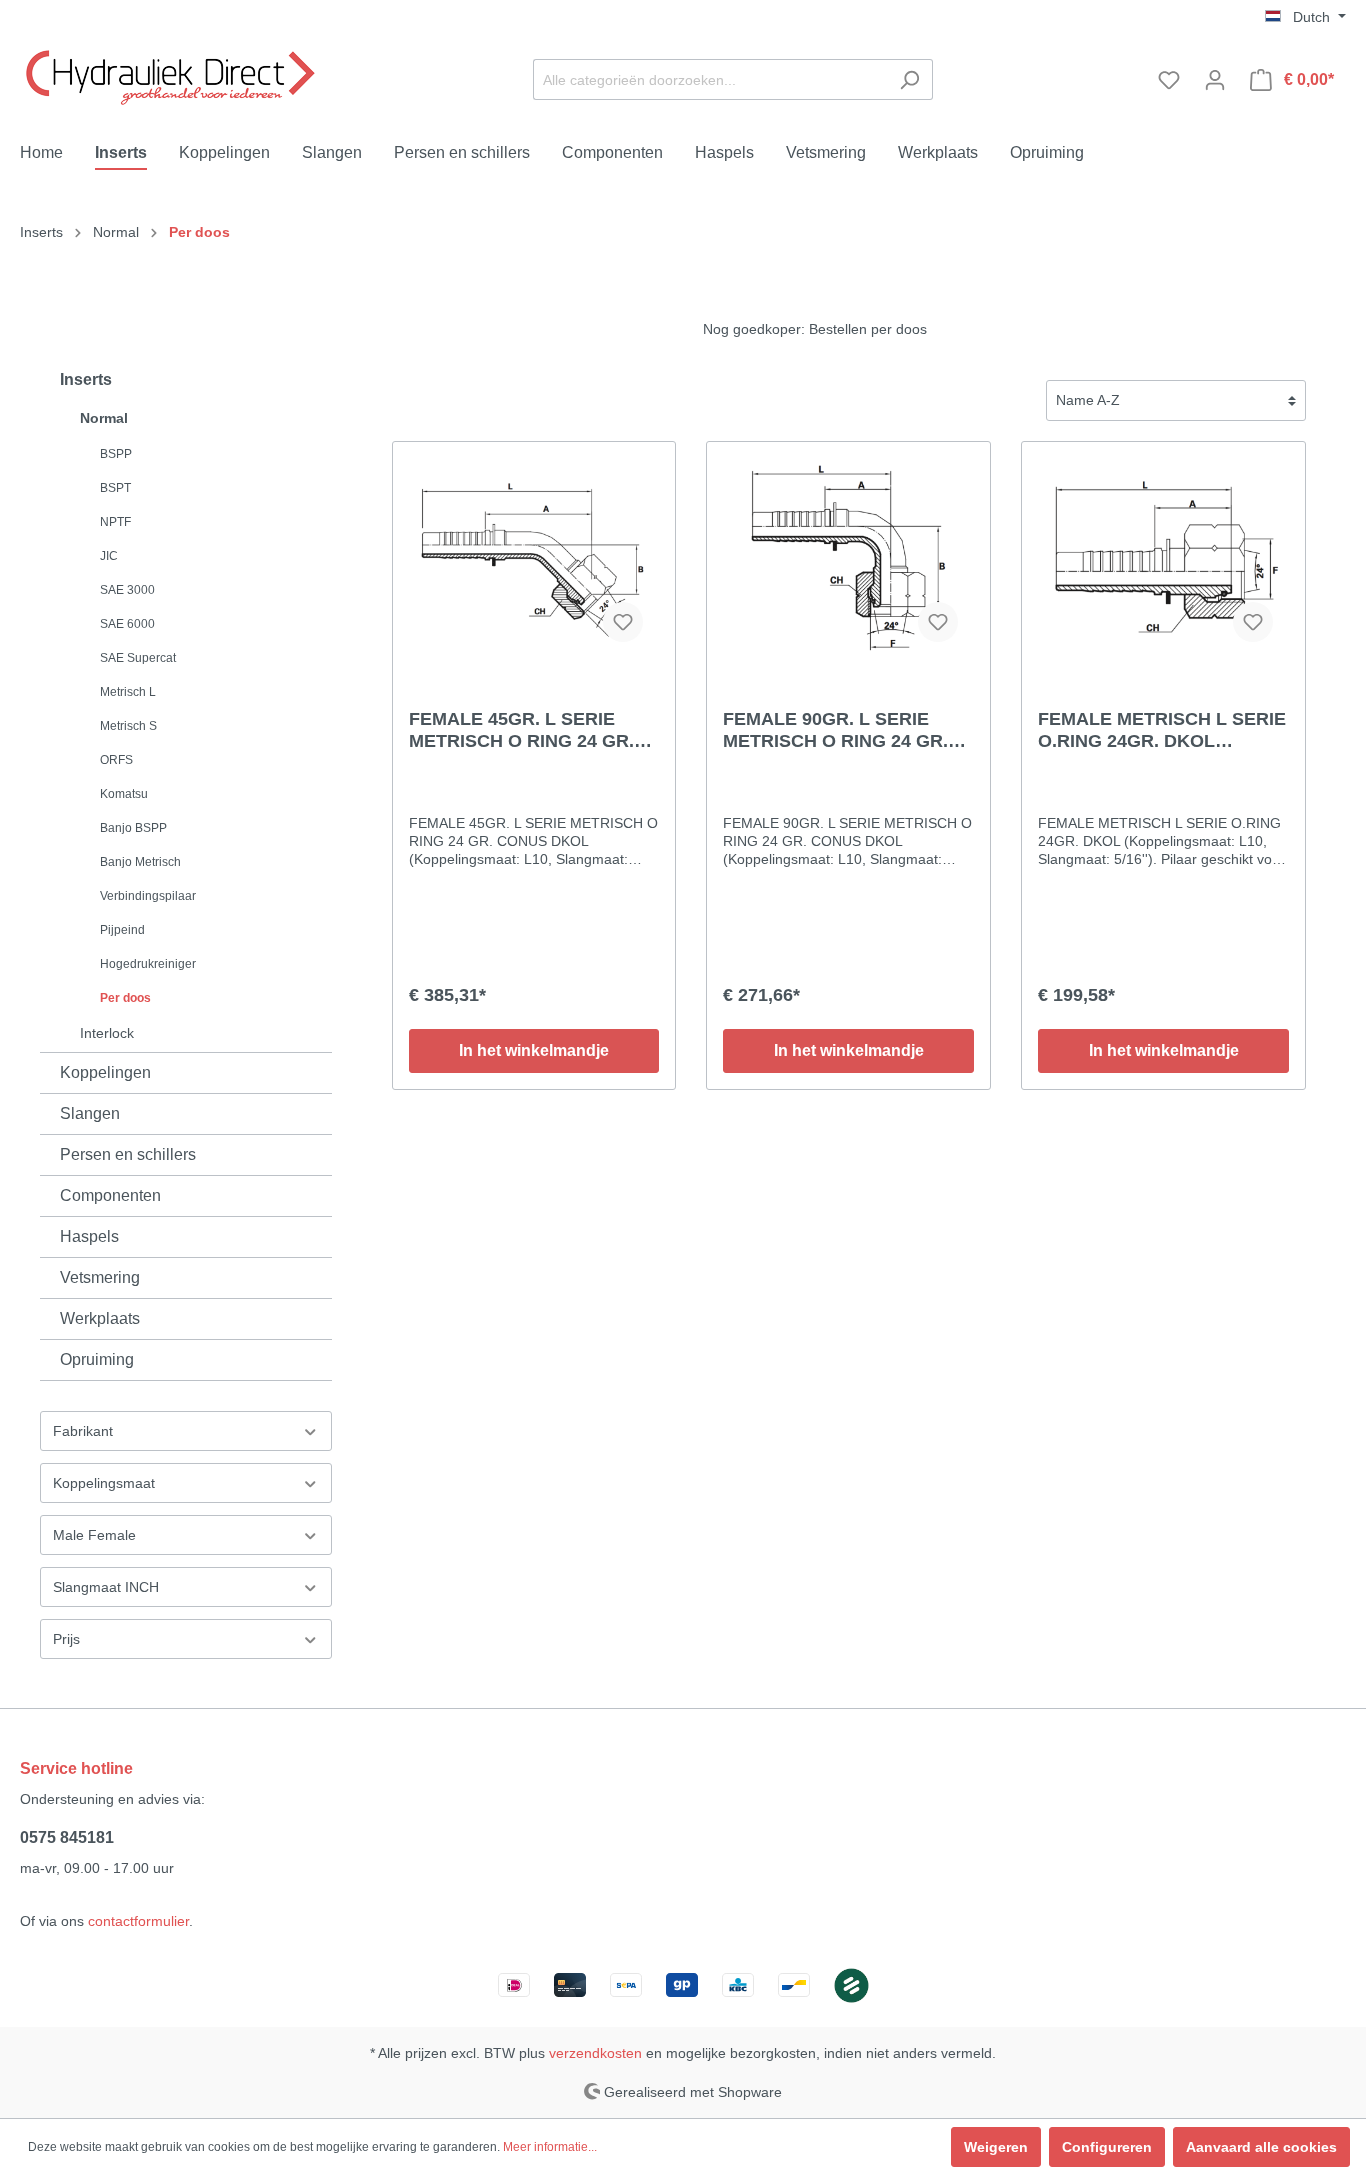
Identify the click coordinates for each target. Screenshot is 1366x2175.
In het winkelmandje (534, 1050)
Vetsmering (100, 1277)
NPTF (115, 522)
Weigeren (996, 2147)
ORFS (116, 760)
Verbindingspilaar (148, 896)
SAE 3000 (127, 590)
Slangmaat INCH (106, 1587)
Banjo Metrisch (140, 862)
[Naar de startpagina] (170, 75)
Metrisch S (128, 726)
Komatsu (124, 794)
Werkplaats (100, 1318)
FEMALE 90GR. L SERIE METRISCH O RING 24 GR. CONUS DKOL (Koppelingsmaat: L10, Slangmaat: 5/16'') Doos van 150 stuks (841, 730)
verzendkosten (595, 2053)
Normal (104, 418)
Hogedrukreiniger (148, 964)
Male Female (94, 1535)
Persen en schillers (128, 1154)
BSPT (115, 488)
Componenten (110, 1195)
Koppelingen (105, 1072)
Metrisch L (128, 692)
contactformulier (138, 1921)
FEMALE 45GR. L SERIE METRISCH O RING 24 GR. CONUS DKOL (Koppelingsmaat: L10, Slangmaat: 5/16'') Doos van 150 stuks (527, 730)
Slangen (90, 1113)
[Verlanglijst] (1169, 80)
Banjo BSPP (133, 828)
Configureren (1107, 2147)
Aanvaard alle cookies (1261, 2147)
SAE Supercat (138, 658)
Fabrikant (83, 1431)
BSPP (116, 454)
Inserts (86, 379)
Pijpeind (122, 930)
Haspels (89, 1236)
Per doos (125, 998)
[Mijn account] (1215, 80)
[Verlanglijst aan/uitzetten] (623, 622)
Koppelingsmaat (104, 1483)
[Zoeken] (909, 79)
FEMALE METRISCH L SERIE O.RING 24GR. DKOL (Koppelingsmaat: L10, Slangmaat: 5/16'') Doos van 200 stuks (1162, 730)
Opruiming (97, 1359)
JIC (109, 556)
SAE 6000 (127, 624)
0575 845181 (67, 1837)
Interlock (107, 1033)
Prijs (66, 1639)
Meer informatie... (550, 2147)
